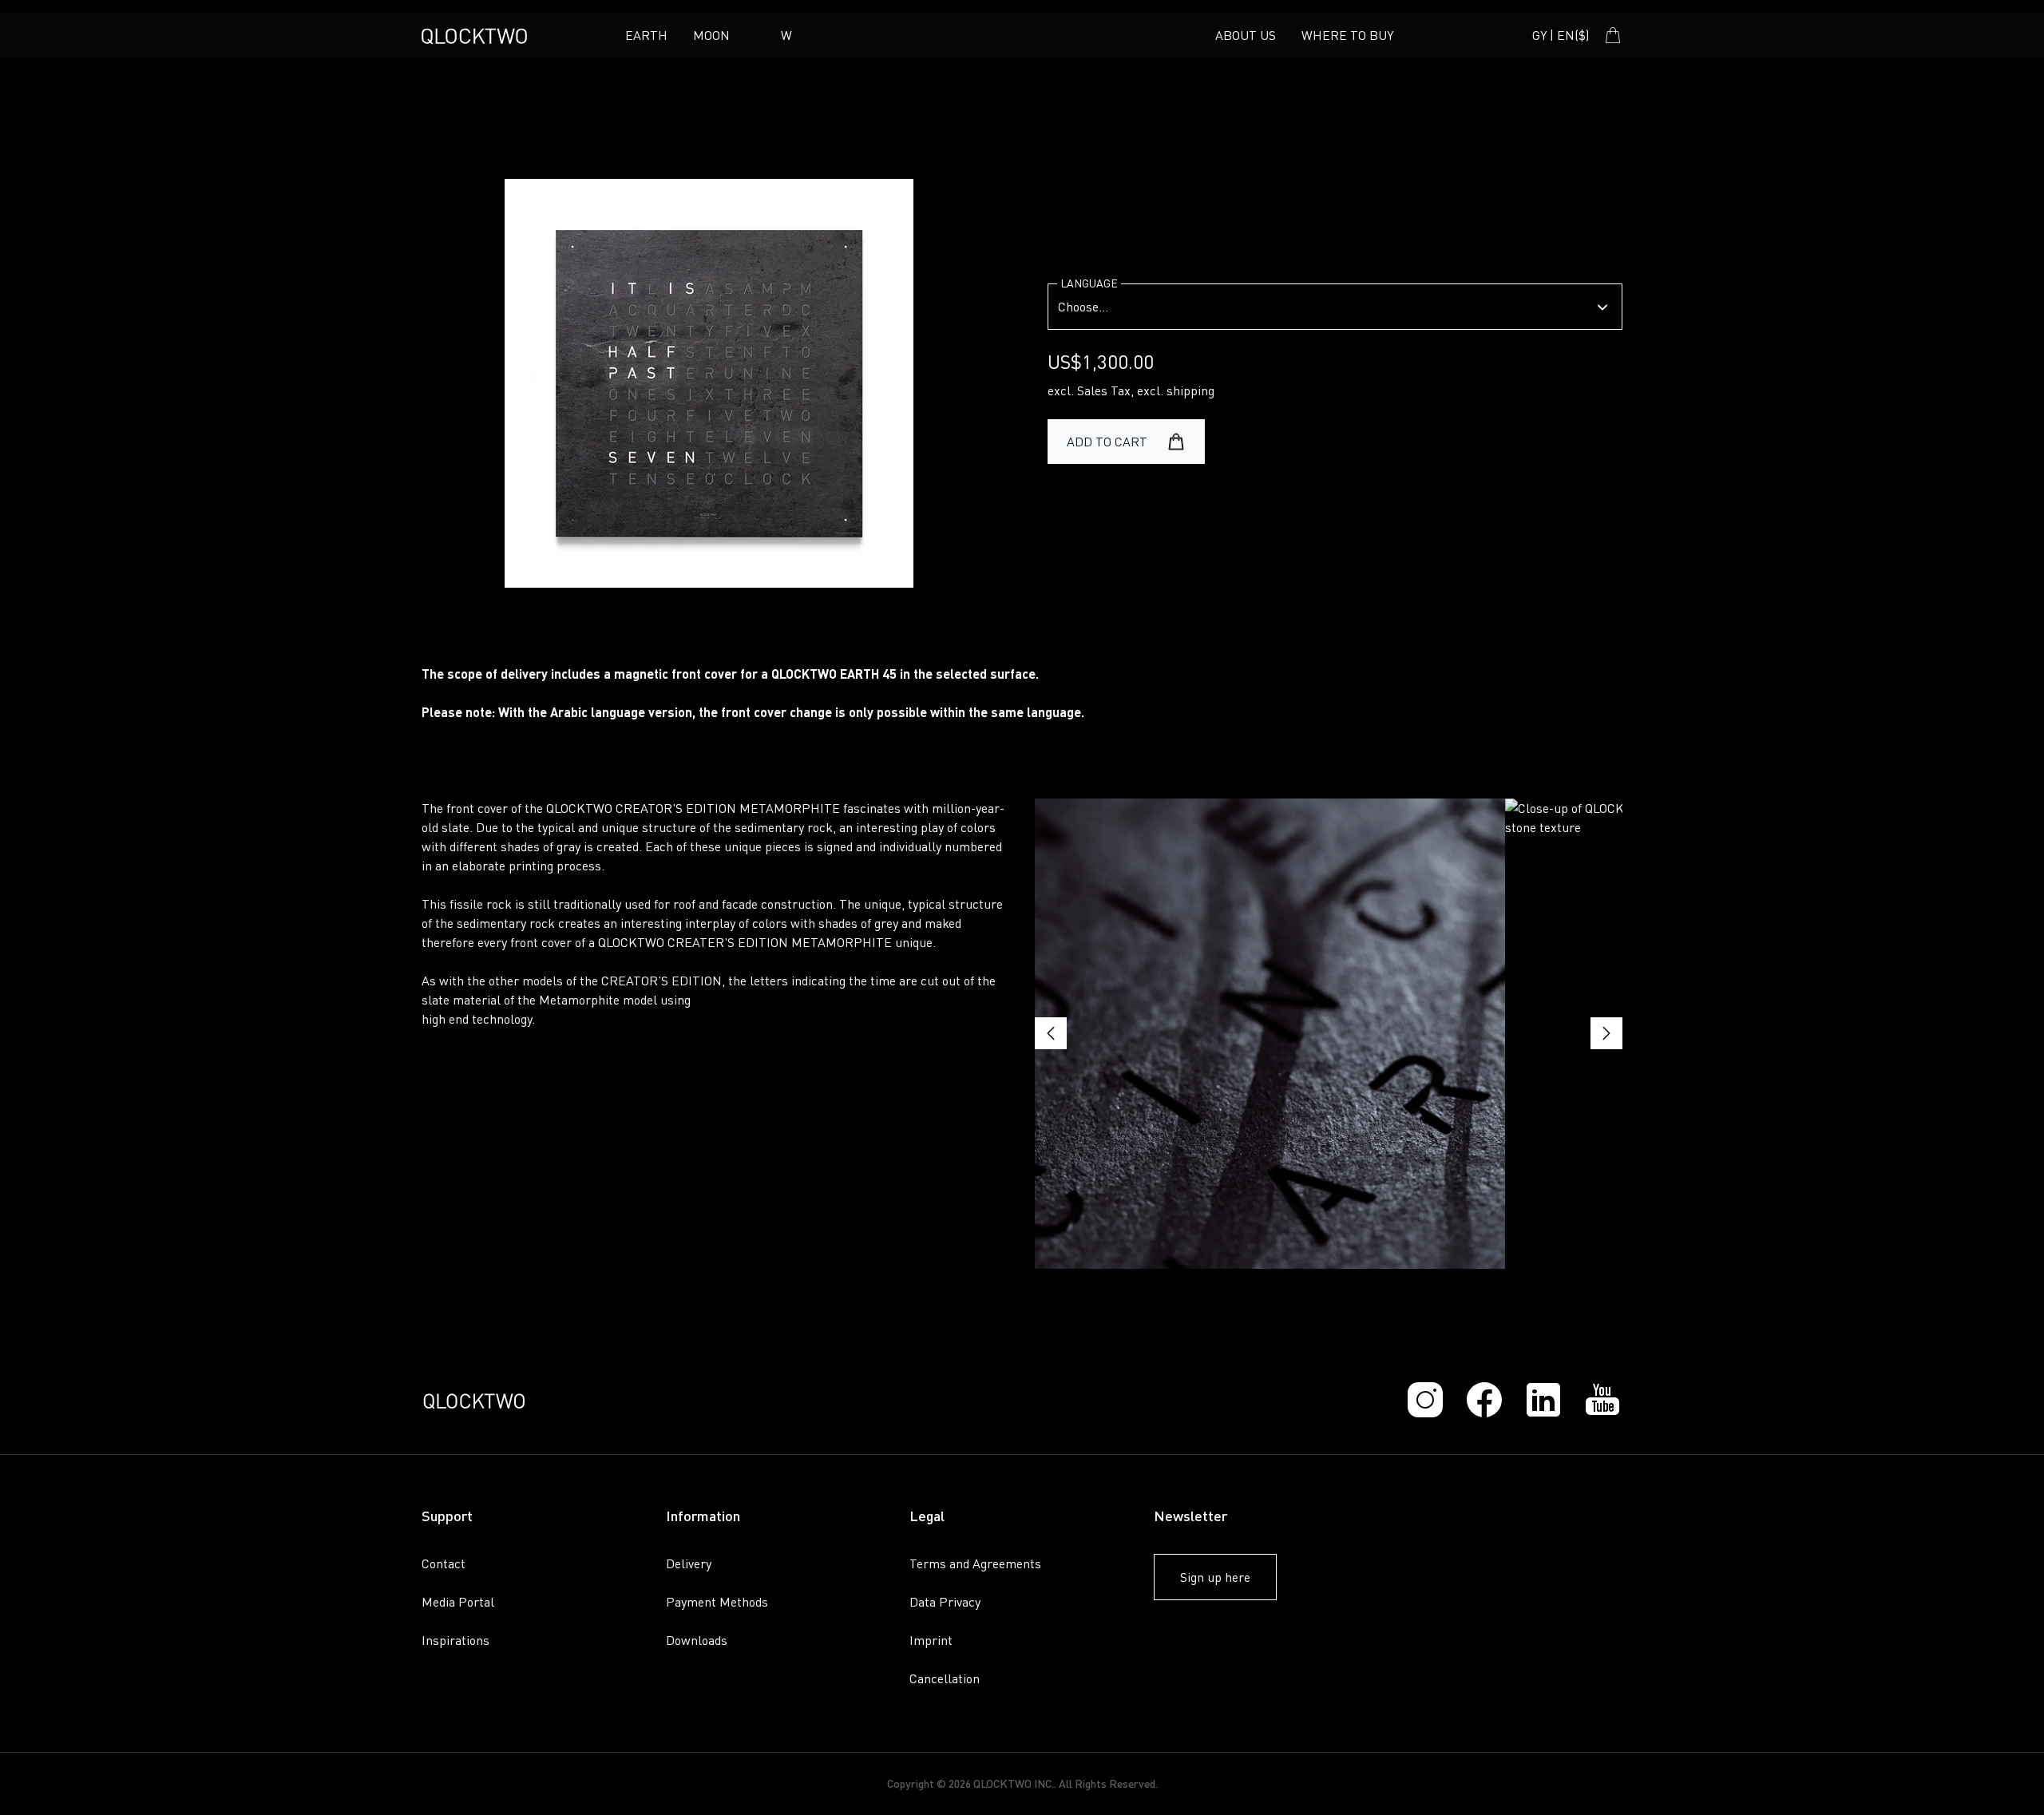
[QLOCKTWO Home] (474, 35)
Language (1089, 283)
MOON (711, 35)
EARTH (646, 35)
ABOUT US (1246, 35)
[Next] (1606, 1033)
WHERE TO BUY (1347, 35)
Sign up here (1215, 1577)
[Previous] (1051, 1033)
